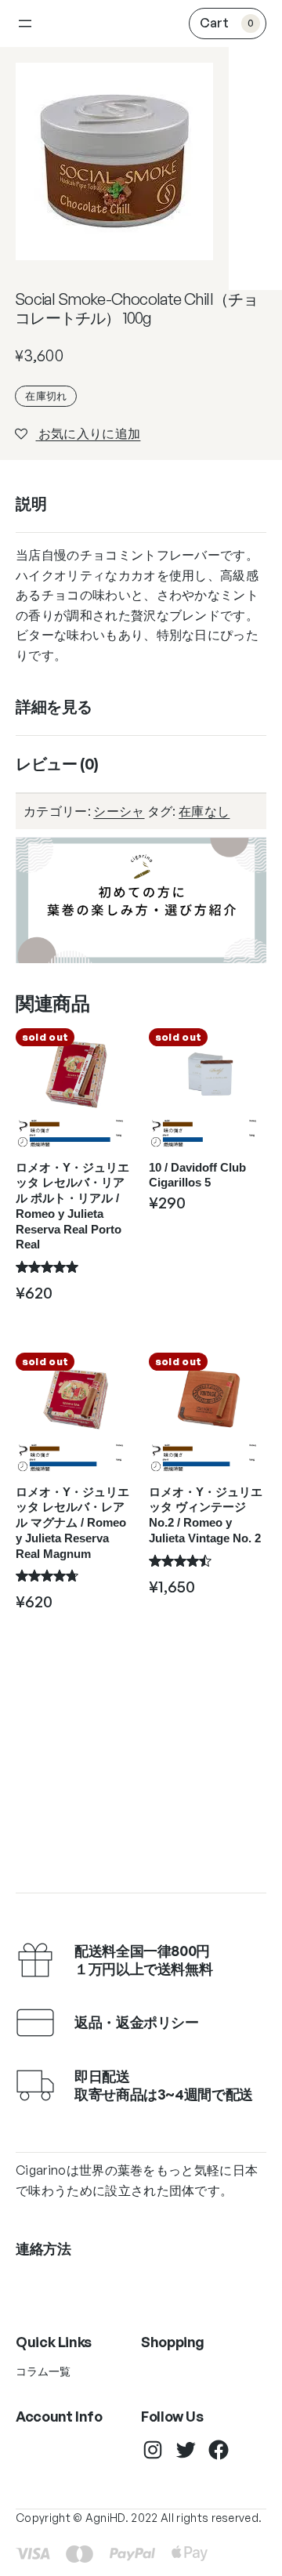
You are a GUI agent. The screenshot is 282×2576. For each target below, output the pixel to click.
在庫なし (204, 811)
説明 (31, 504)
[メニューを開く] (25, 24)
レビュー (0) (57, 764)
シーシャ (119, 811)
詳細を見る (54, 706)
